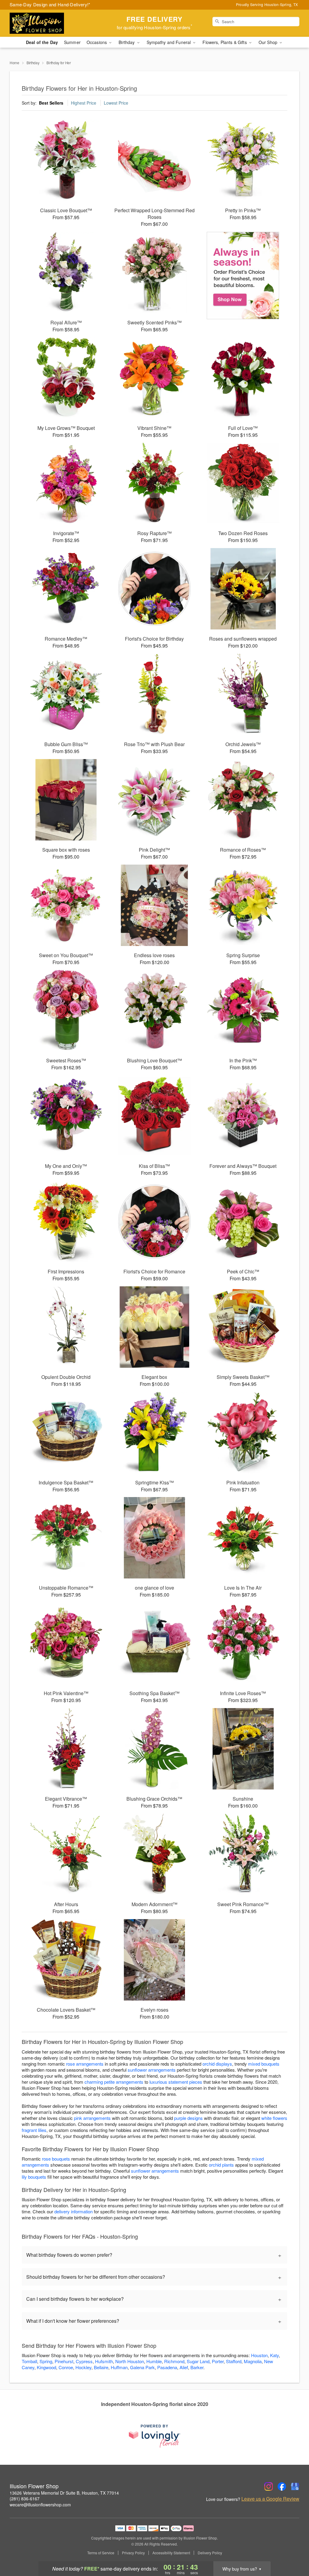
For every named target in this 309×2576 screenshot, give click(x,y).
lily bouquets (34, 2177)
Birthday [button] (127, 42)
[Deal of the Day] (243, 276)
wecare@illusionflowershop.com (40, 2505)
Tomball (29, 2361)
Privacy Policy (133, 2553)
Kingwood (46, 2367)
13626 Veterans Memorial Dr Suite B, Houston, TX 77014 (64, 2493)
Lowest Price (116, 103)
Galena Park (142, 2367)
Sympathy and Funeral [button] (169, 42)
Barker (197, 2367)
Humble (154, 2361)
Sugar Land (198, 2361)
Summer (72, 42)
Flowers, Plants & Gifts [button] (225, 42)
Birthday (33, 63)
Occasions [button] (97, 42)
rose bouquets (56, 2159)
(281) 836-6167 (25, 2499)
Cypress (84, 2361)
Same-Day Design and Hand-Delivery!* (50, 4)
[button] (293, 2550)
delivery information (73, 2211)
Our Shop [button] (269, 42)
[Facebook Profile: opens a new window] (282, 2486)
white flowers (274, 2118)
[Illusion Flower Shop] (53, 23)
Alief (184, 2367)
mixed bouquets (264, 2064)
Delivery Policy (210, 2553)
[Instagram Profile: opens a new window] (269, 2486)
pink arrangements (92, 2118)
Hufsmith (104, 2361)
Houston (259, 2355)
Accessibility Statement (171, 2553)
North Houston (130, 2361)
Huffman (119, 2367)
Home (14, 63)
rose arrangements (85, 2064)
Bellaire (101, 2367)
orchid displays (217, 2064)
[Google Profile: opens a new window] (295, 2486)
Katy (274, 2355)
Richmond (174, 2361)
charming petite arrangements (114, 2082)
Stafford (234, 2361)
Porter (218, 2361)
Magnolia (253, 2361)
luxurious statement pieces (176, 2082)
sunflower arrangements (152, 2070)
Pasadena (167, 2367)
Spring (46, 2361)
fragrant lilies (34, 2130)
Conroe (66, 2367)
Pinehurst (64, 2361)
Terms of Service (101, 2553)
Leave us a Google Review (270, 2499)
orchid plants (221, 2165)
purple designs (188, 2118)
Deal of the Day (42, 42)
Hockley (83, 2367)
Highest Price (84, 103)
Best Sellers (51, 103)
